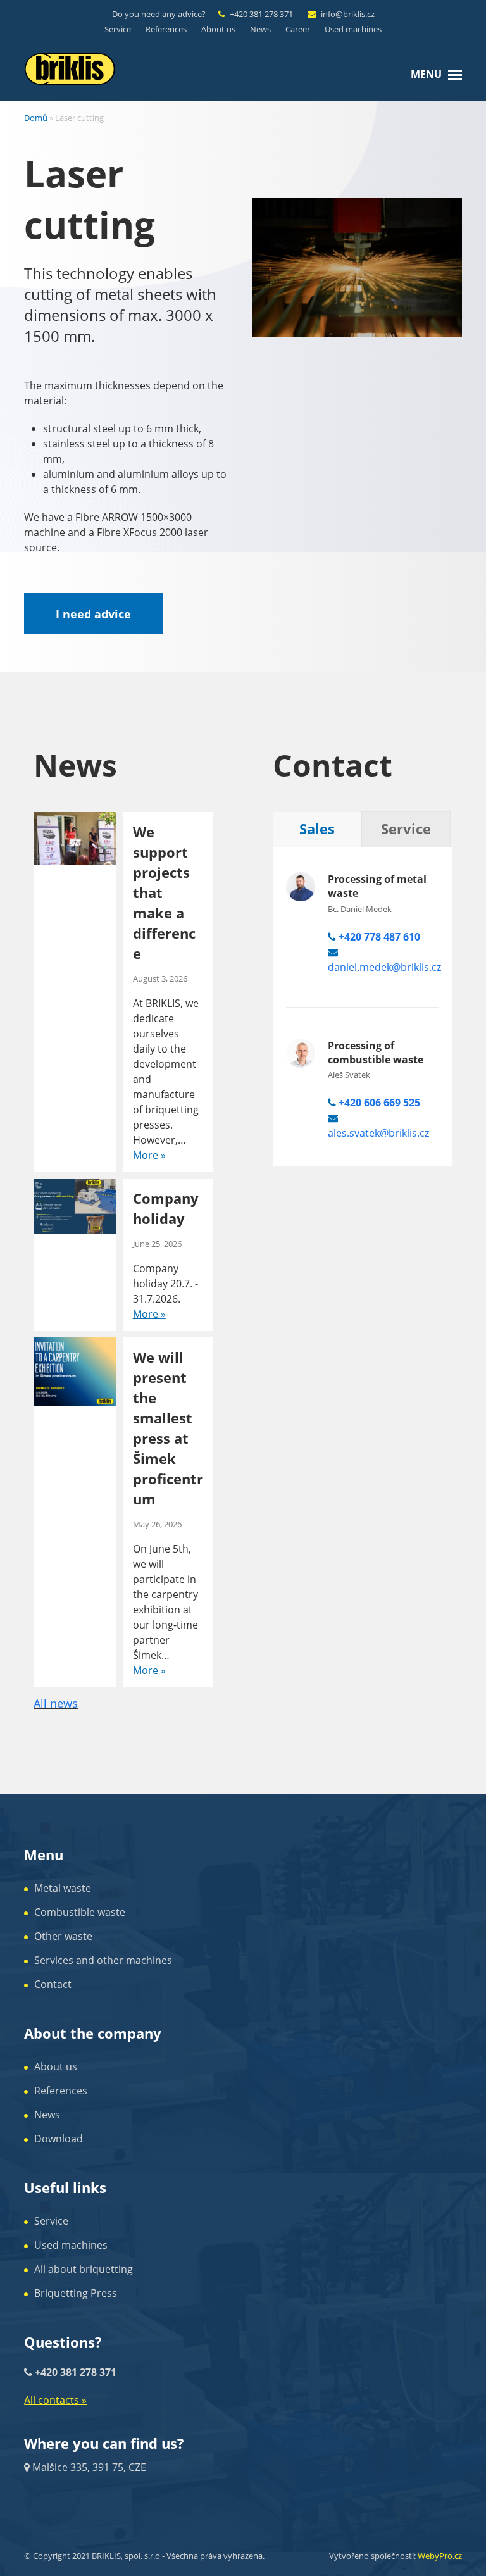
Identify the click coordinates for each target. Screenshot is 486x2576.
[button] (455, 74)
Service (51, 2221)
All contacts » (55, 2400)
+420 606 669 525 (379, 1103)
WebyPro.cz (440, 2556)
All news (56, 1703)
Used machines (71, 2245)
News (47, 2115)
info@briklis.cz (348, 14)
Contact (53, 1984)
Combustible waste (80, 1912)
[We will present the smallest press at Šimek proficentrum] (75, 1371)
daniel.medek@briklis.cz (384, 967)
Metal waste (63, 1888)
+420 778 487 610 (379, 937)
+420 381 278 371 (261, 14)
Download (59, 2139)
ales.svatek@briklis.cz (378, 1133)
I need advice (93, 614)
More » (149, 1155)
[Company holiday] (75, 1205)
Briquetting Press (76, 2293)
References (61, 2091)
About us (56, 2066)
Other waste (63, 1936)
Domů (36, 118)
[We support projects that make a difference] (75, 837)
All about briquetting (84, 2269)
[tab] (317, 829)
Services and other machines (103, 1960)
